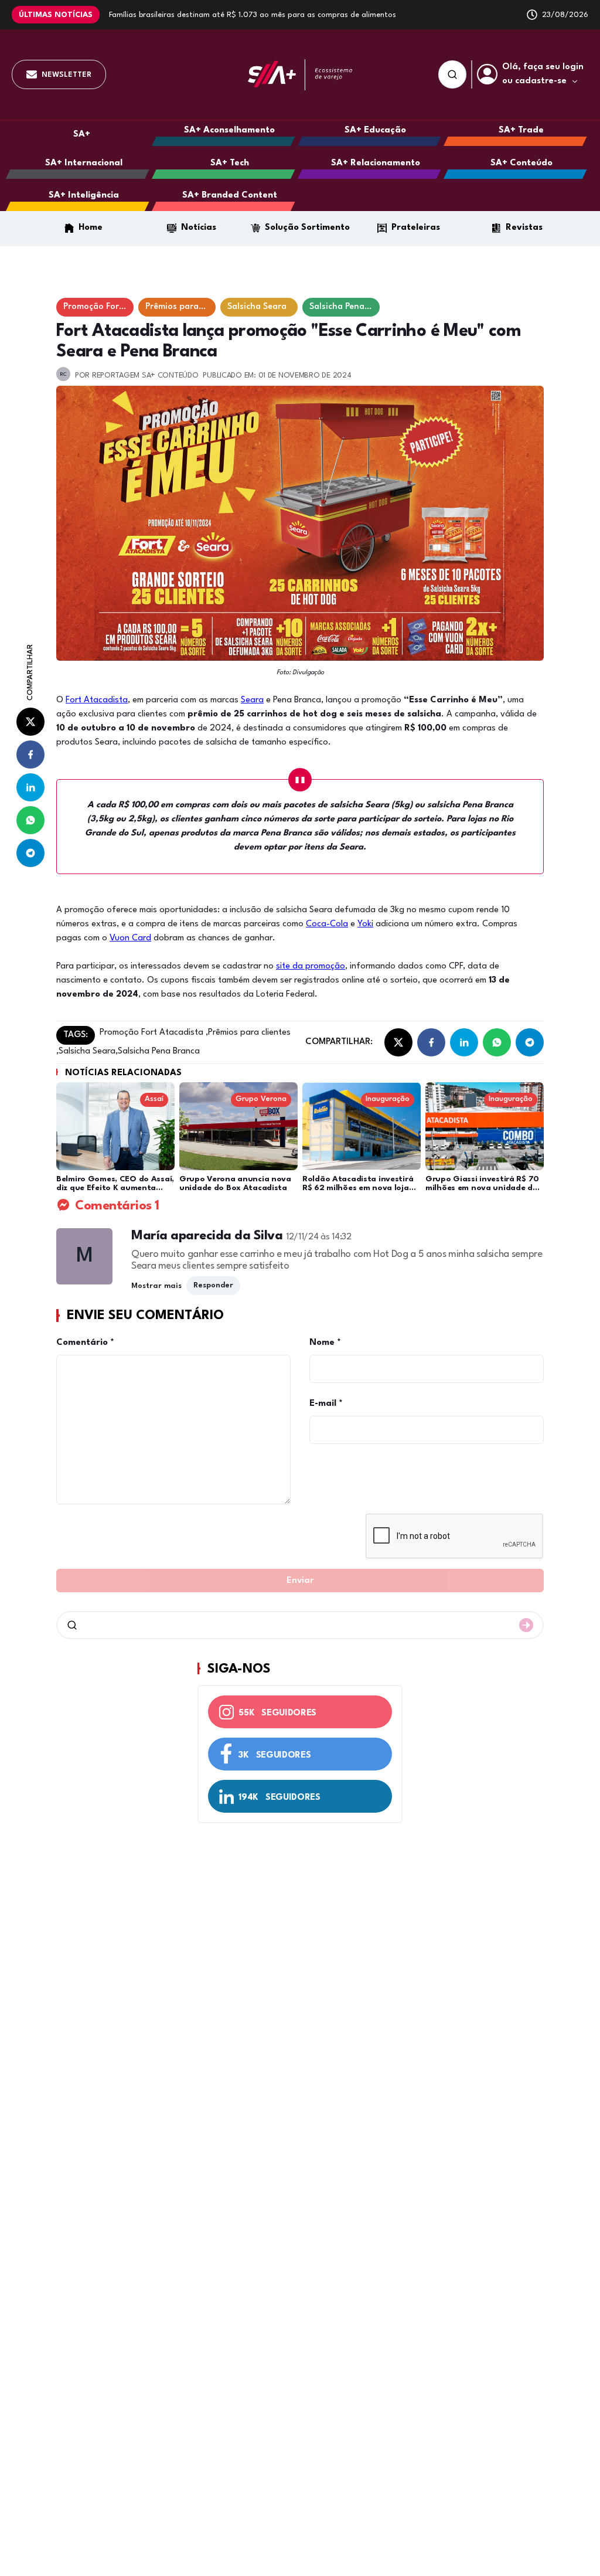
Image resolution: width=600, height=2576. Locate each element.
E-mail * (326, 1404)
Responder (213, 1285)
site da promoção (311, 966)
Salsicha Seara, (88, 1051)
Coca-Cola (327, 924)
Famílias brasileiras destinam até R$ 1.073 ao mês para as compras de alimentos (253, 15)
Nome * (325, 1343)
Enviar (300, 1581)
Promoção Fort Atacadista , (154, 1033)
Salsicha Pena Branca (159, 1051)
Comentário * (85, 1343)
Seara (252, 700)
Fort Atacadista (97, 700)
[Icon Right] (526, 1625)
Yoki (365, 924)
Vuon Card (130, 938)
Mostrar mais (156, 1286)
